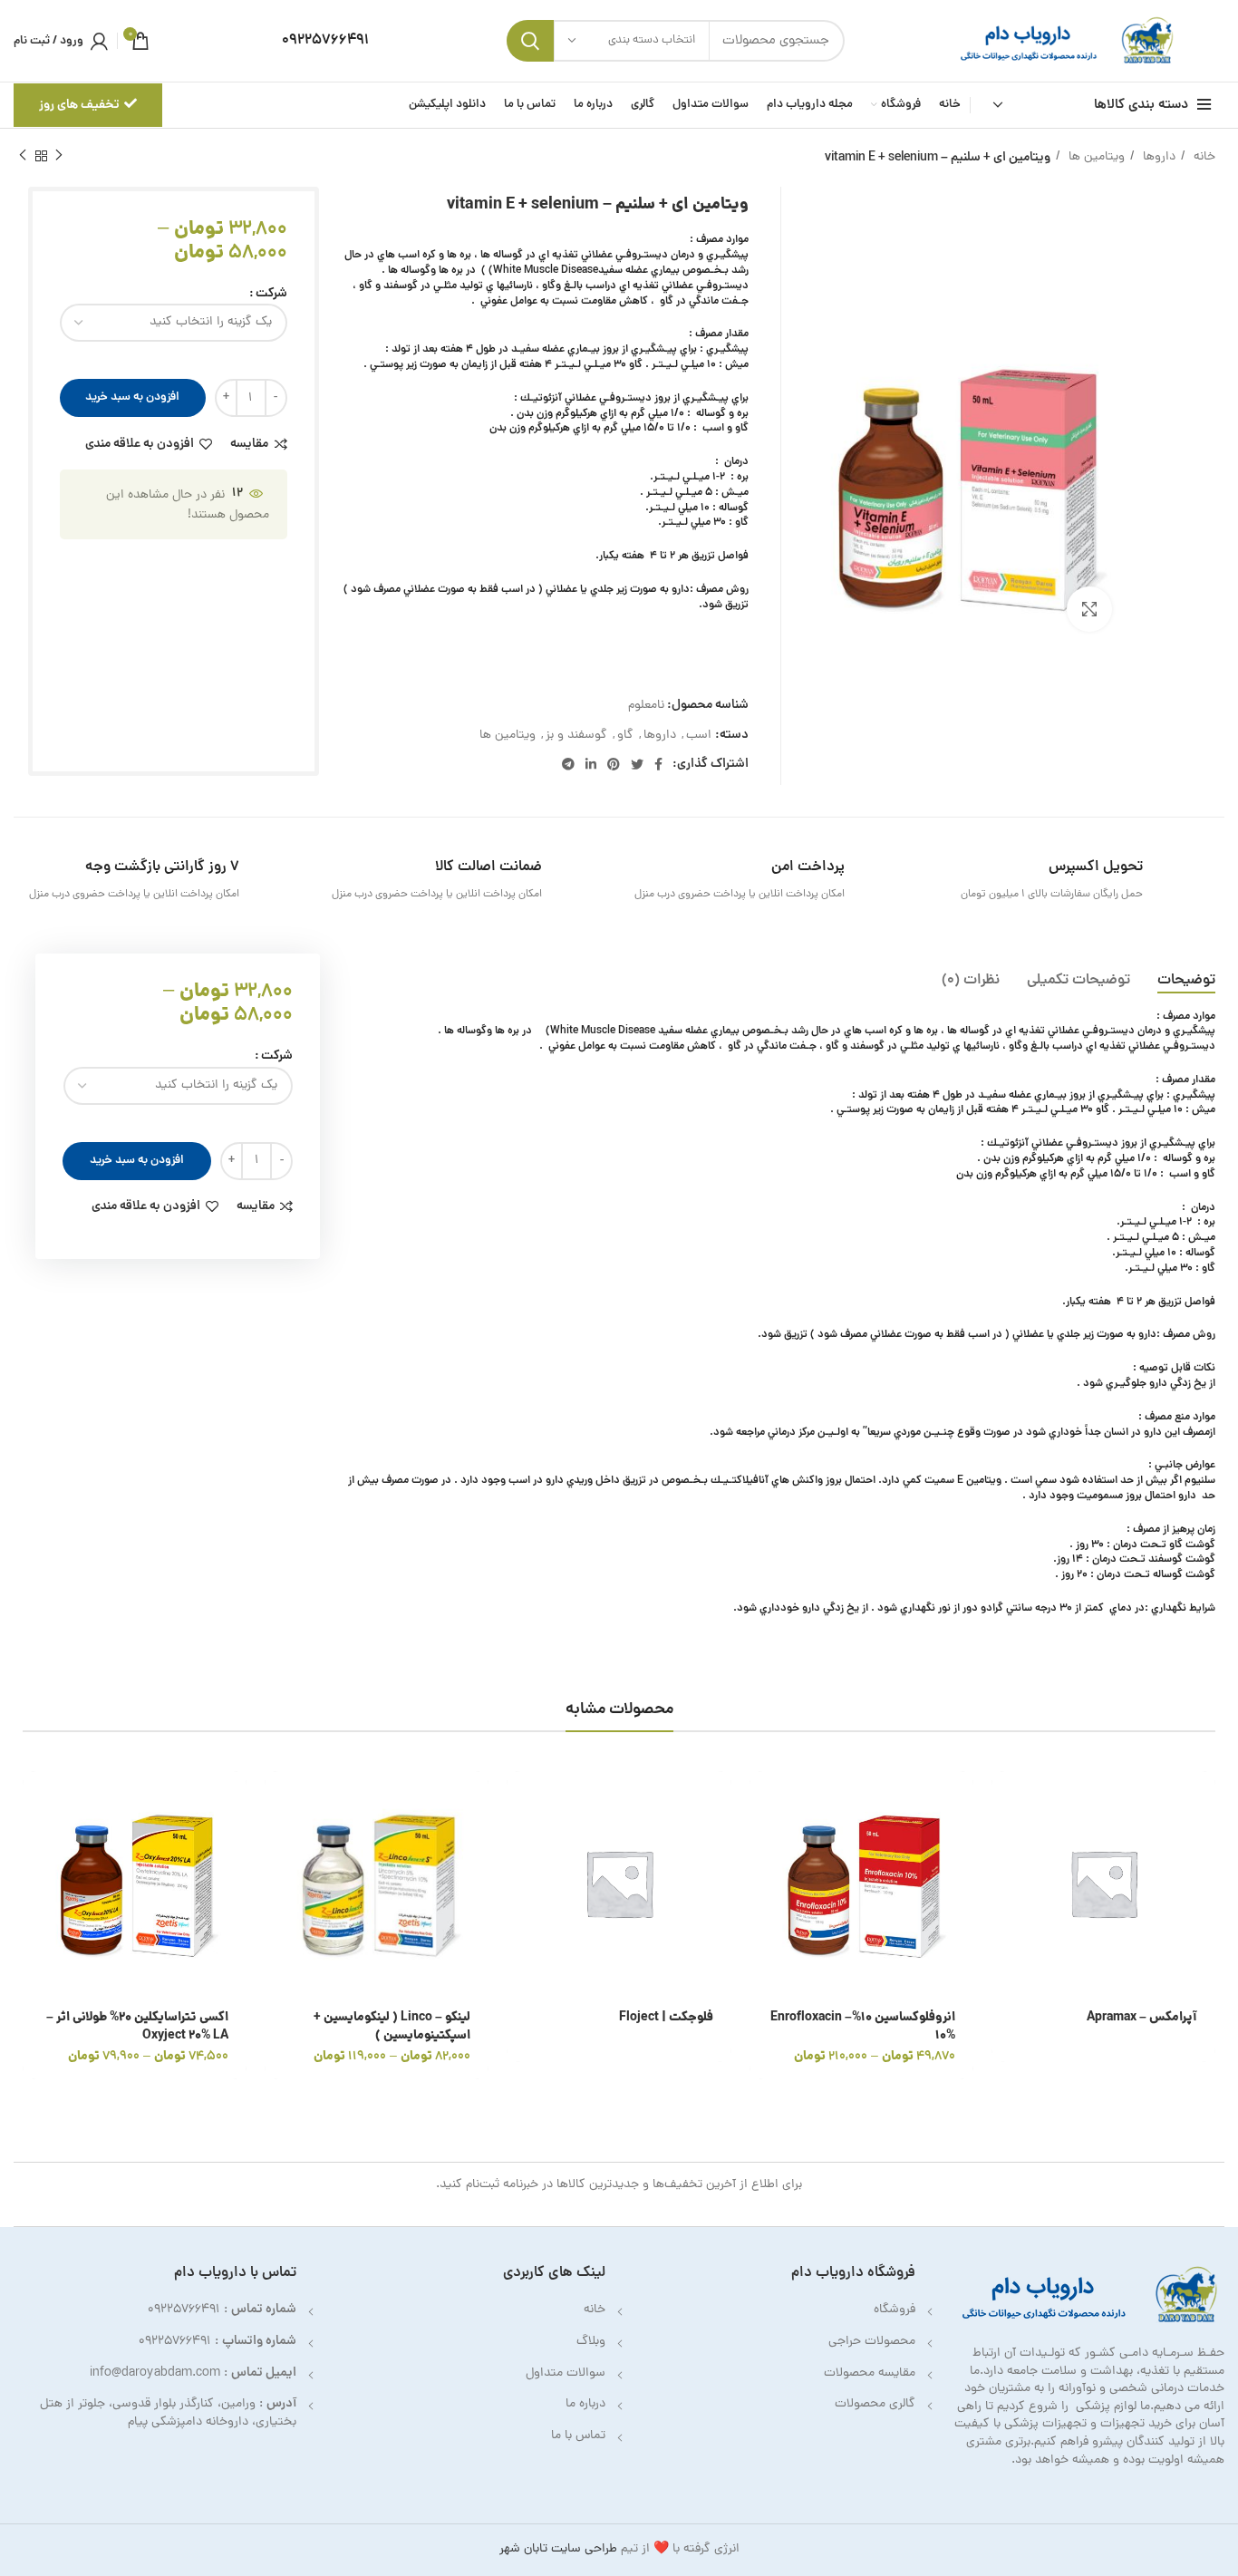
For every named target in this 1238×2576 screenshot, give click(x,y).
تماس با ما (578, 2436)
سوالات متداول (566, 2373)
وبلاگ (591, 2342)
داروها (1157, 157)
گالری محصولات (875, 2404)
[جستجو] (530, 41)
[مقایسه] (1005, 1882)
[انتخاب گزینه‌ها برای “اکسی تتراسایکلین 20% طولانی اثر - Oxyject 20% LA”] (36, 1801)
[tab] (1186, 981)
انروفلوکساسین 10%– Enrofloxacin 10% (863, 2027)
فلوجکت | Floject (666, 2018)
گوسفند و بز (576, 736)
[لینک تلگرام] (568, 764)
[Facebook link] (658, 764)
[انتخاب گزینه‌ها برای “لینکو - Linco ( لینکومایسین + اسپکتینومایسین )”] (278, 1801)
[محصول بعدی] (23, 156)
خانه (1203, 157)
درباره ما (585, 2404)
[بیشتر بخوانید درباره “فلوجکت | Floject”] (520, 1801)
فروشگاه (895, 2310)
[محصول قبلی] (59, 156)
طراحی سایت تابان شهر (558, 2549)
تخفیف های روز (79, 105)
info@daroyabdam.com (155, 2373)
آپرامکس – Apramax (1142, 2018)
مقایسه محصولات (870, 2373)
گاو (625, 736)
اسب (699, 736)
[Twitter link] (637, 764)
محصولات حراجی (872, 2342)
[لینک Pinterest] (614, 764)
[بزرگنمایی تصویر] (1089, 609)
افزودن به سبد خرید (132, 397)
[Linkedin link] (591, 764)
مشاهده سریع (1005, 1841)
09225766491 (184, 2310)
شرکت (271, 294)
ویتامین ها (1095, 157)
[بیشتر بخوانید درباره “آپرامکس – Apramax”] (1005, 1801)
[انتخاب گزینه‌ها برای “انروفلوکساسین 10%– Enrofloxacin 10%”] (763, 1801)
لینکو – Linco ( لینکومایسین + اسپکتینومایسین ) (392, 2027)
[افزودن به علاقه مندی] (1005, 1923)
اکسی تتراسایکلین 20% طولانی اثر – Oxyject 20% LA (137, 2027)
